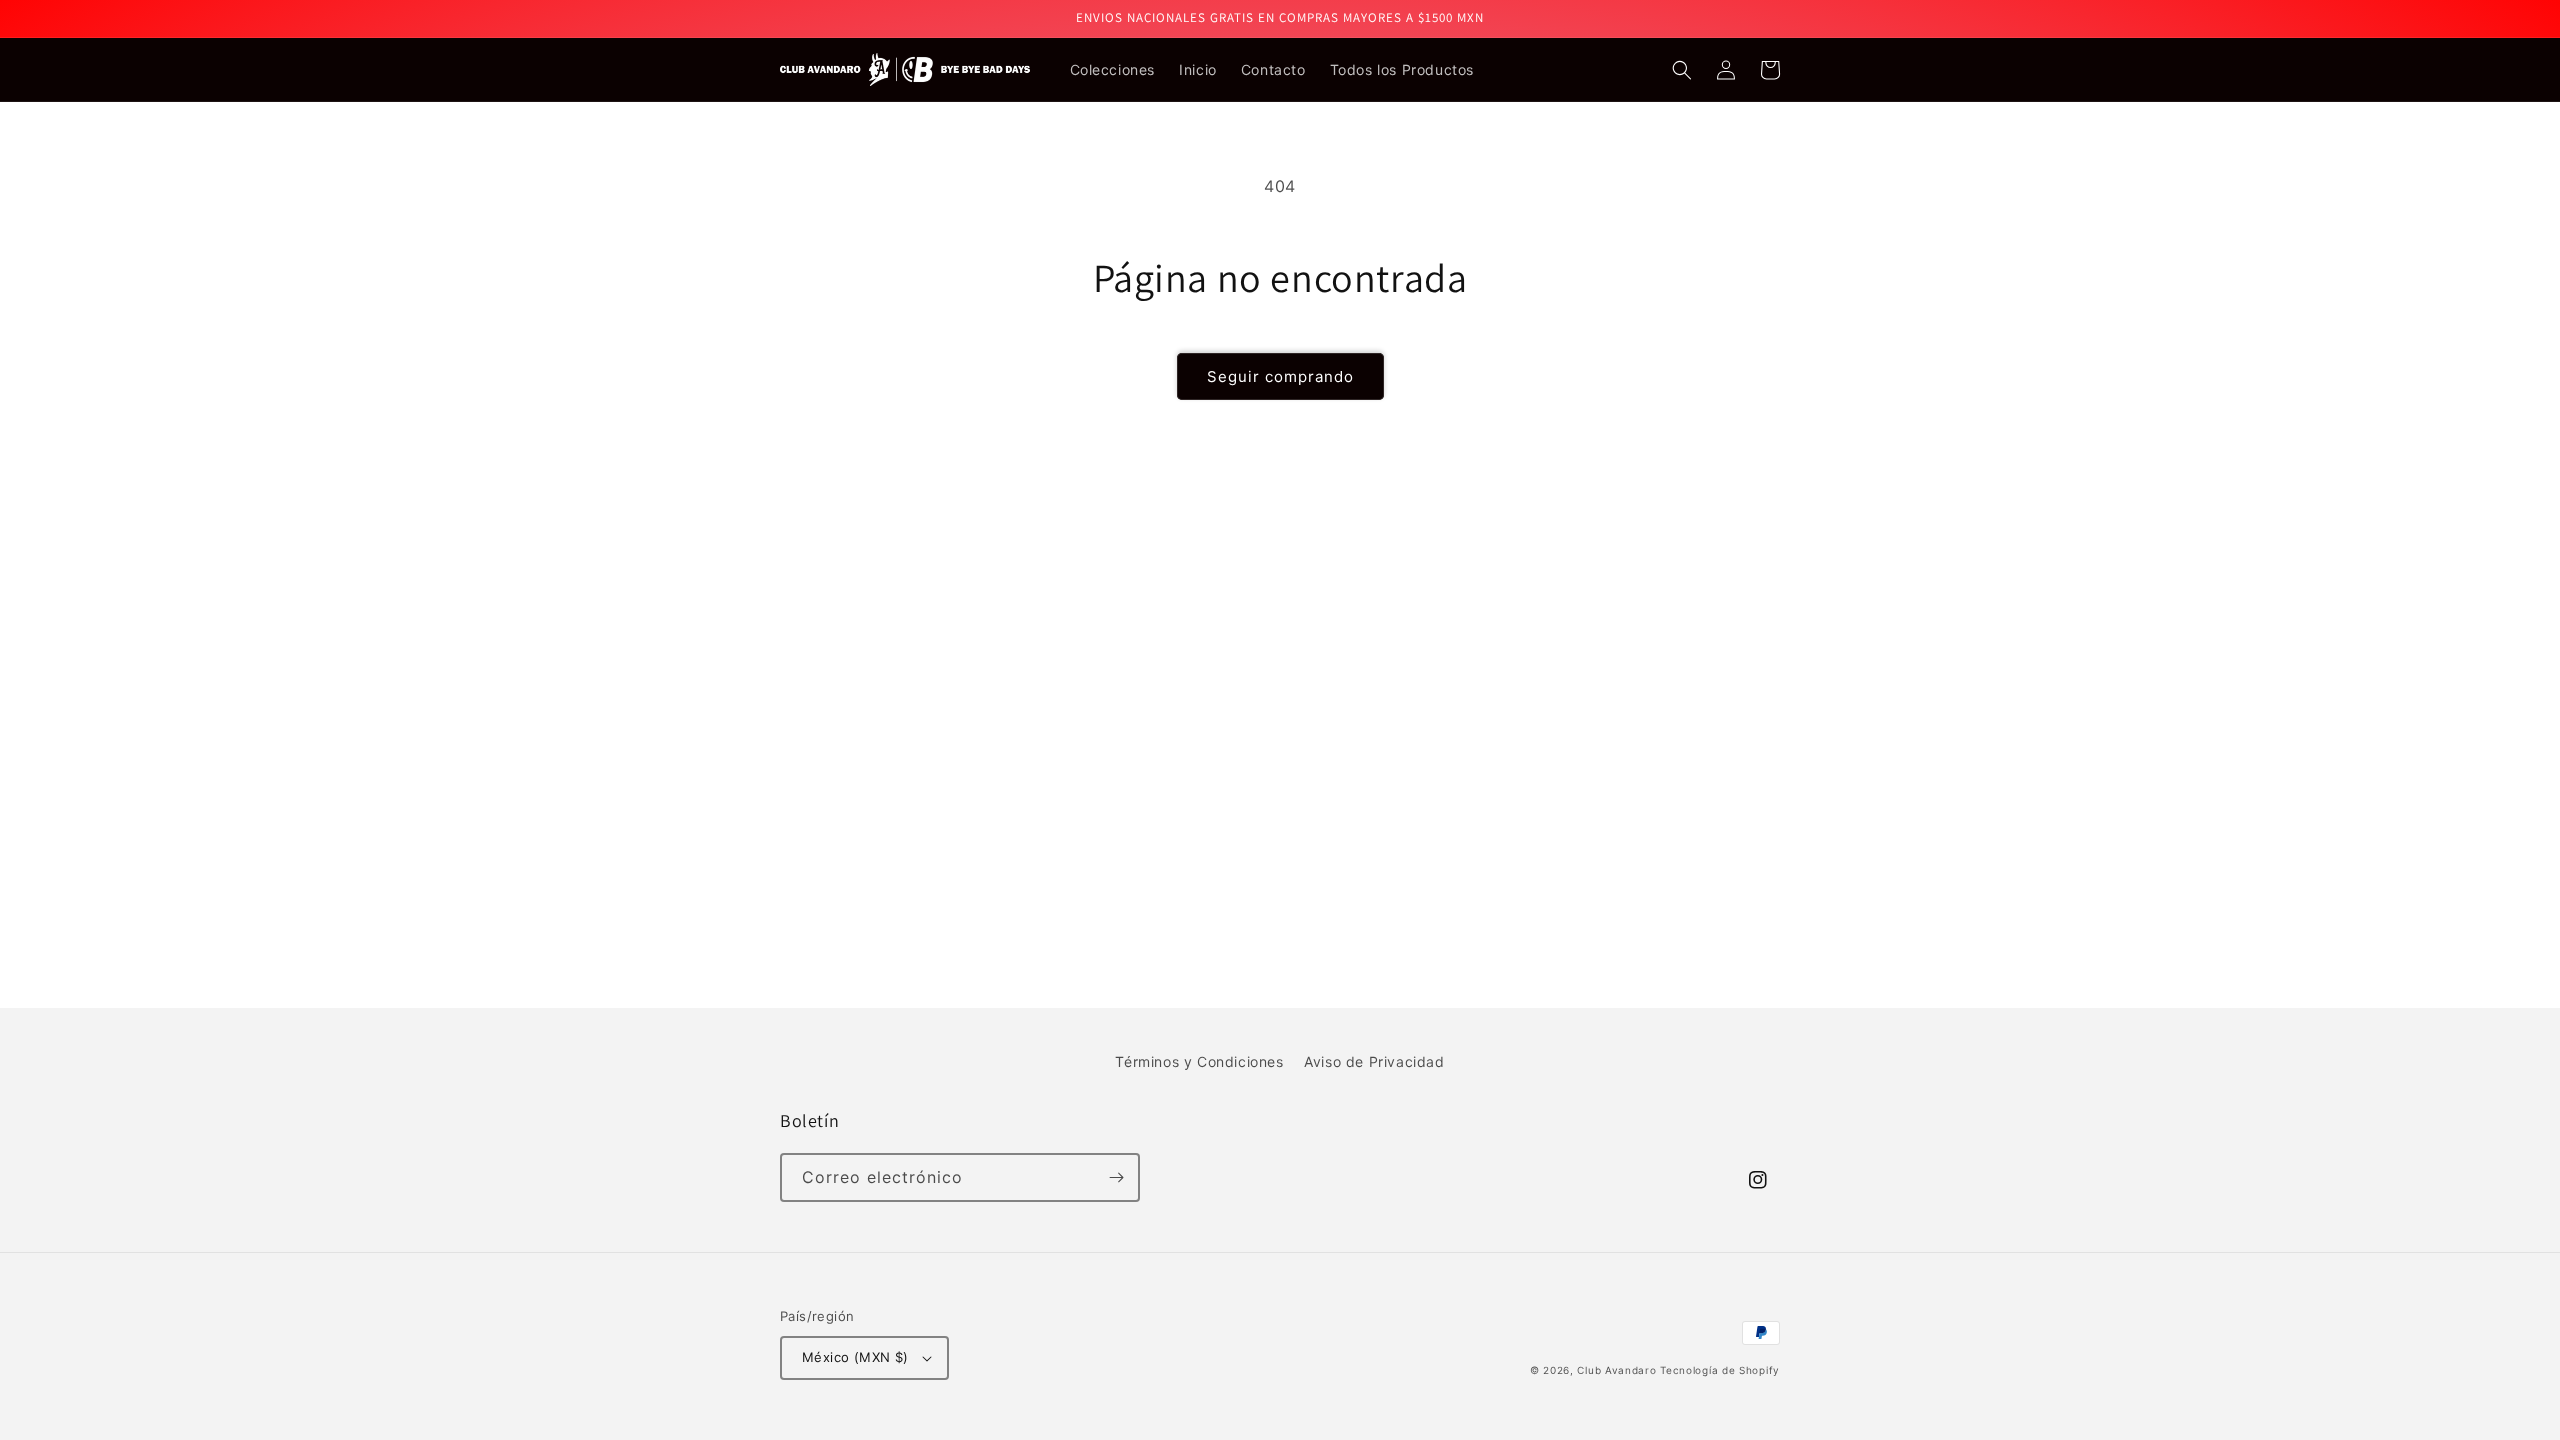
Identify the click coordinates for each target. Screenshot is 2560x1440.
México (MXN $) (855, 1357)
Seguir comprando (1280, 376)
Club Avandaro (1618, 1370)
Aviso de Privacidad (1374, 1061)
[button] (1682, 70)
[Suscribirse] (1116, 1177)
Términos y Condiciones (1199, 1061)
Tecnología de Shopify (1720, 1370)
